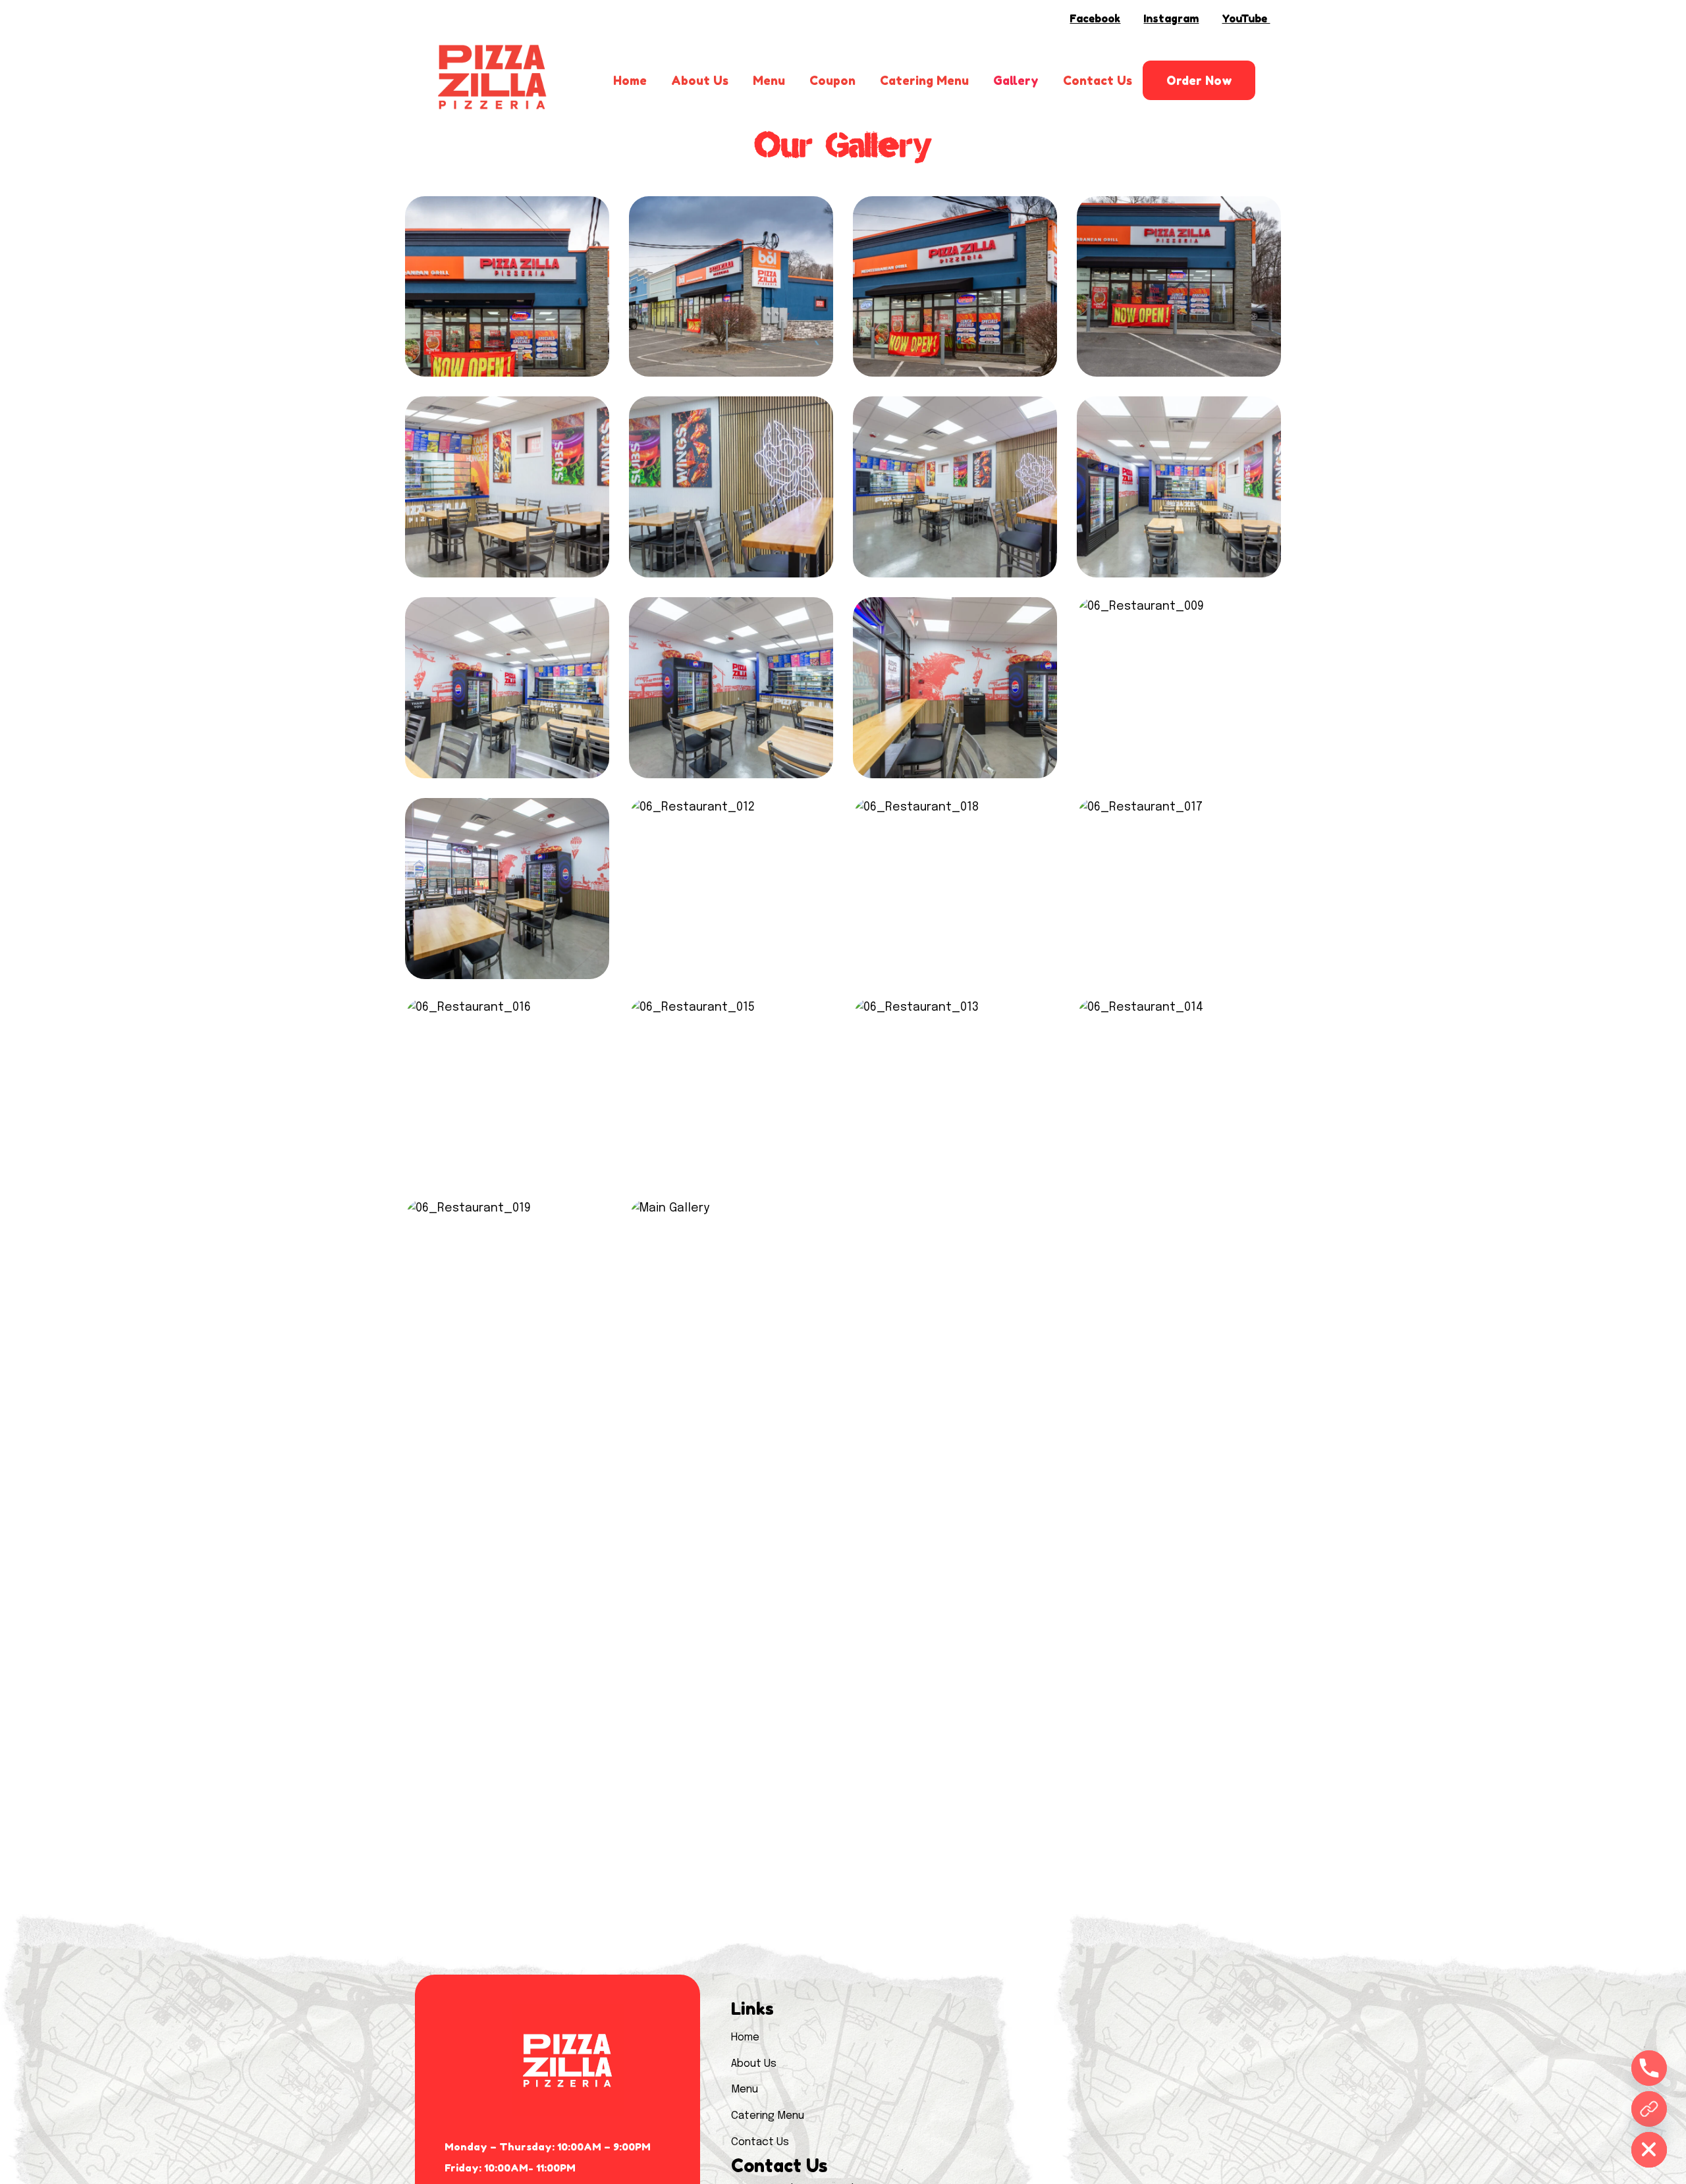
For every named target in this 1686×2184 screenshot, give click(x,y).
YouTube (1246, 18)
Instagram (1171, 18)
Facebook (1095, 18)
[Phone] (1649, 2068)
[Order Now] (1649, 2109)
